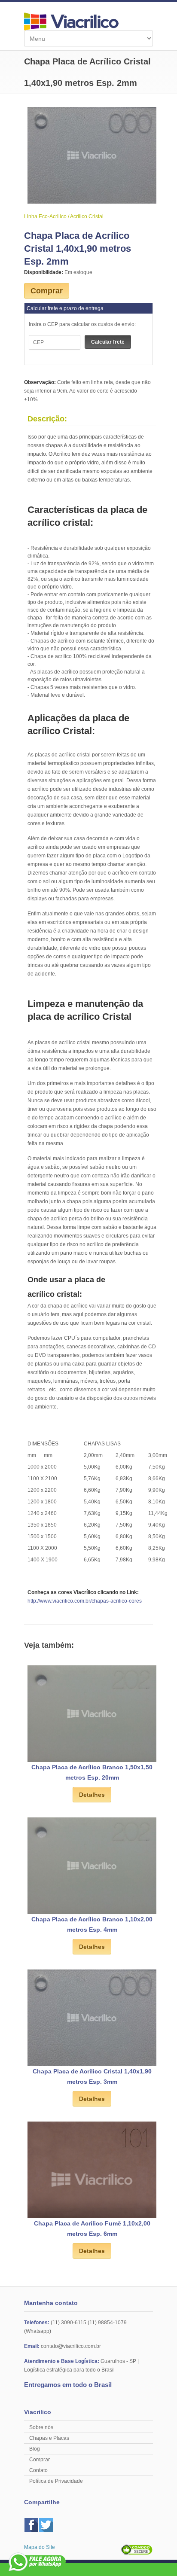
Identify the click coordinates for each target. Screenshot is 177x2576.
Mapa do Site (40, 2547)
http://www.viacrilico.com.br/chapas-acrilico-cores (85, 1601)
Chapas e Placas (49, 2438)
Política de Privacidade (56, 2481)
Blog (35, 2449)
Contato (38, 2470)
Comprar (47, 291)
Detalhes (92, 1795)
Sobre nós (41, 2427)
